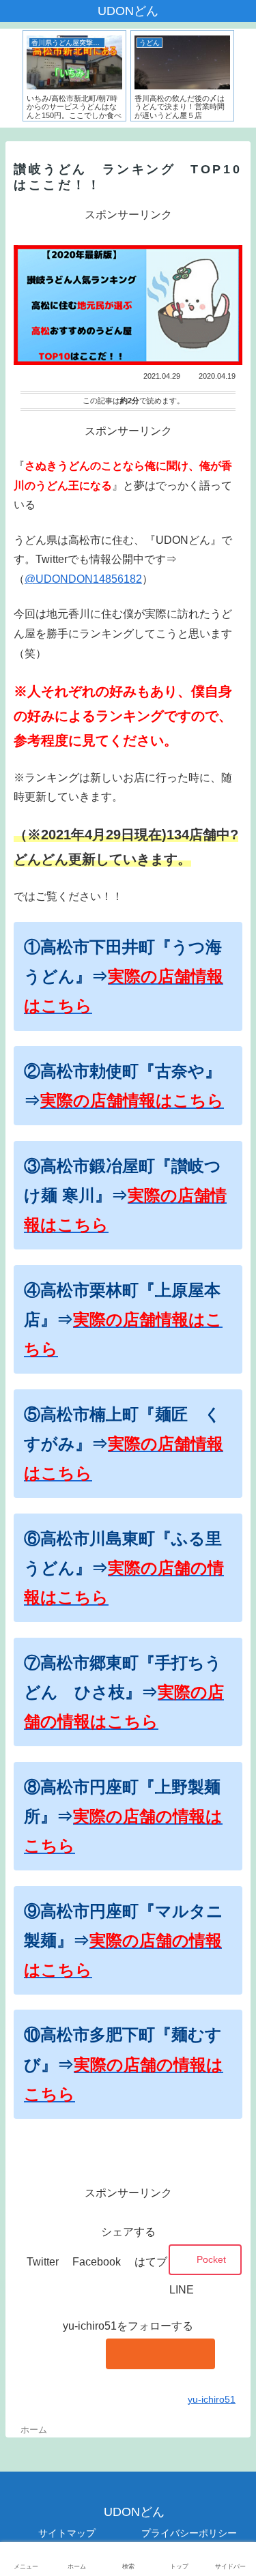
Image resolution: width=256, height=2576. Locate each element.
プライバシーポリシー (189, 2533)
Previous (10, 78)
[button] (232, 1668)
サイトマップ (67, 2533)
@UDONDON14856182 (83, 579)
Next (246, 78)
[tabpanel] (74, 76)
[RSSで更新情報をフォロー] (161, 2354)
